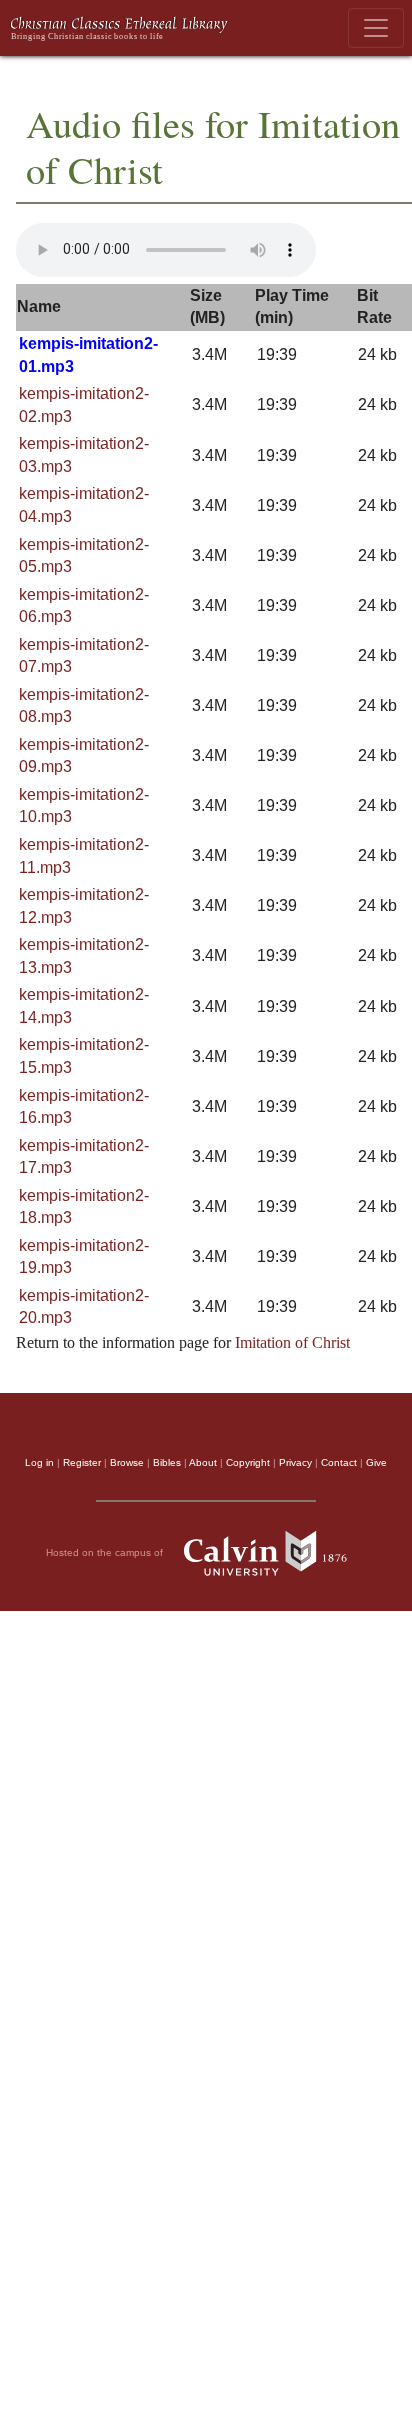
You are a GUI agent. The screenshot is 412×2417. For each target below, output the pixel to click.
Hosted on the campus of (106, 1552)
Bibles (167, 1462)
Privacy (295, 1462)
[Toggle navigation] (376, 28)
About (203, 1462)
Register (82, 1462)
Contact (339, 1462)
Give (376, 1462)
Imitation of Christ (292, 1342)
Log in (39, 1462)
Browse (127, 1462)
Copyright (248, 1462)
